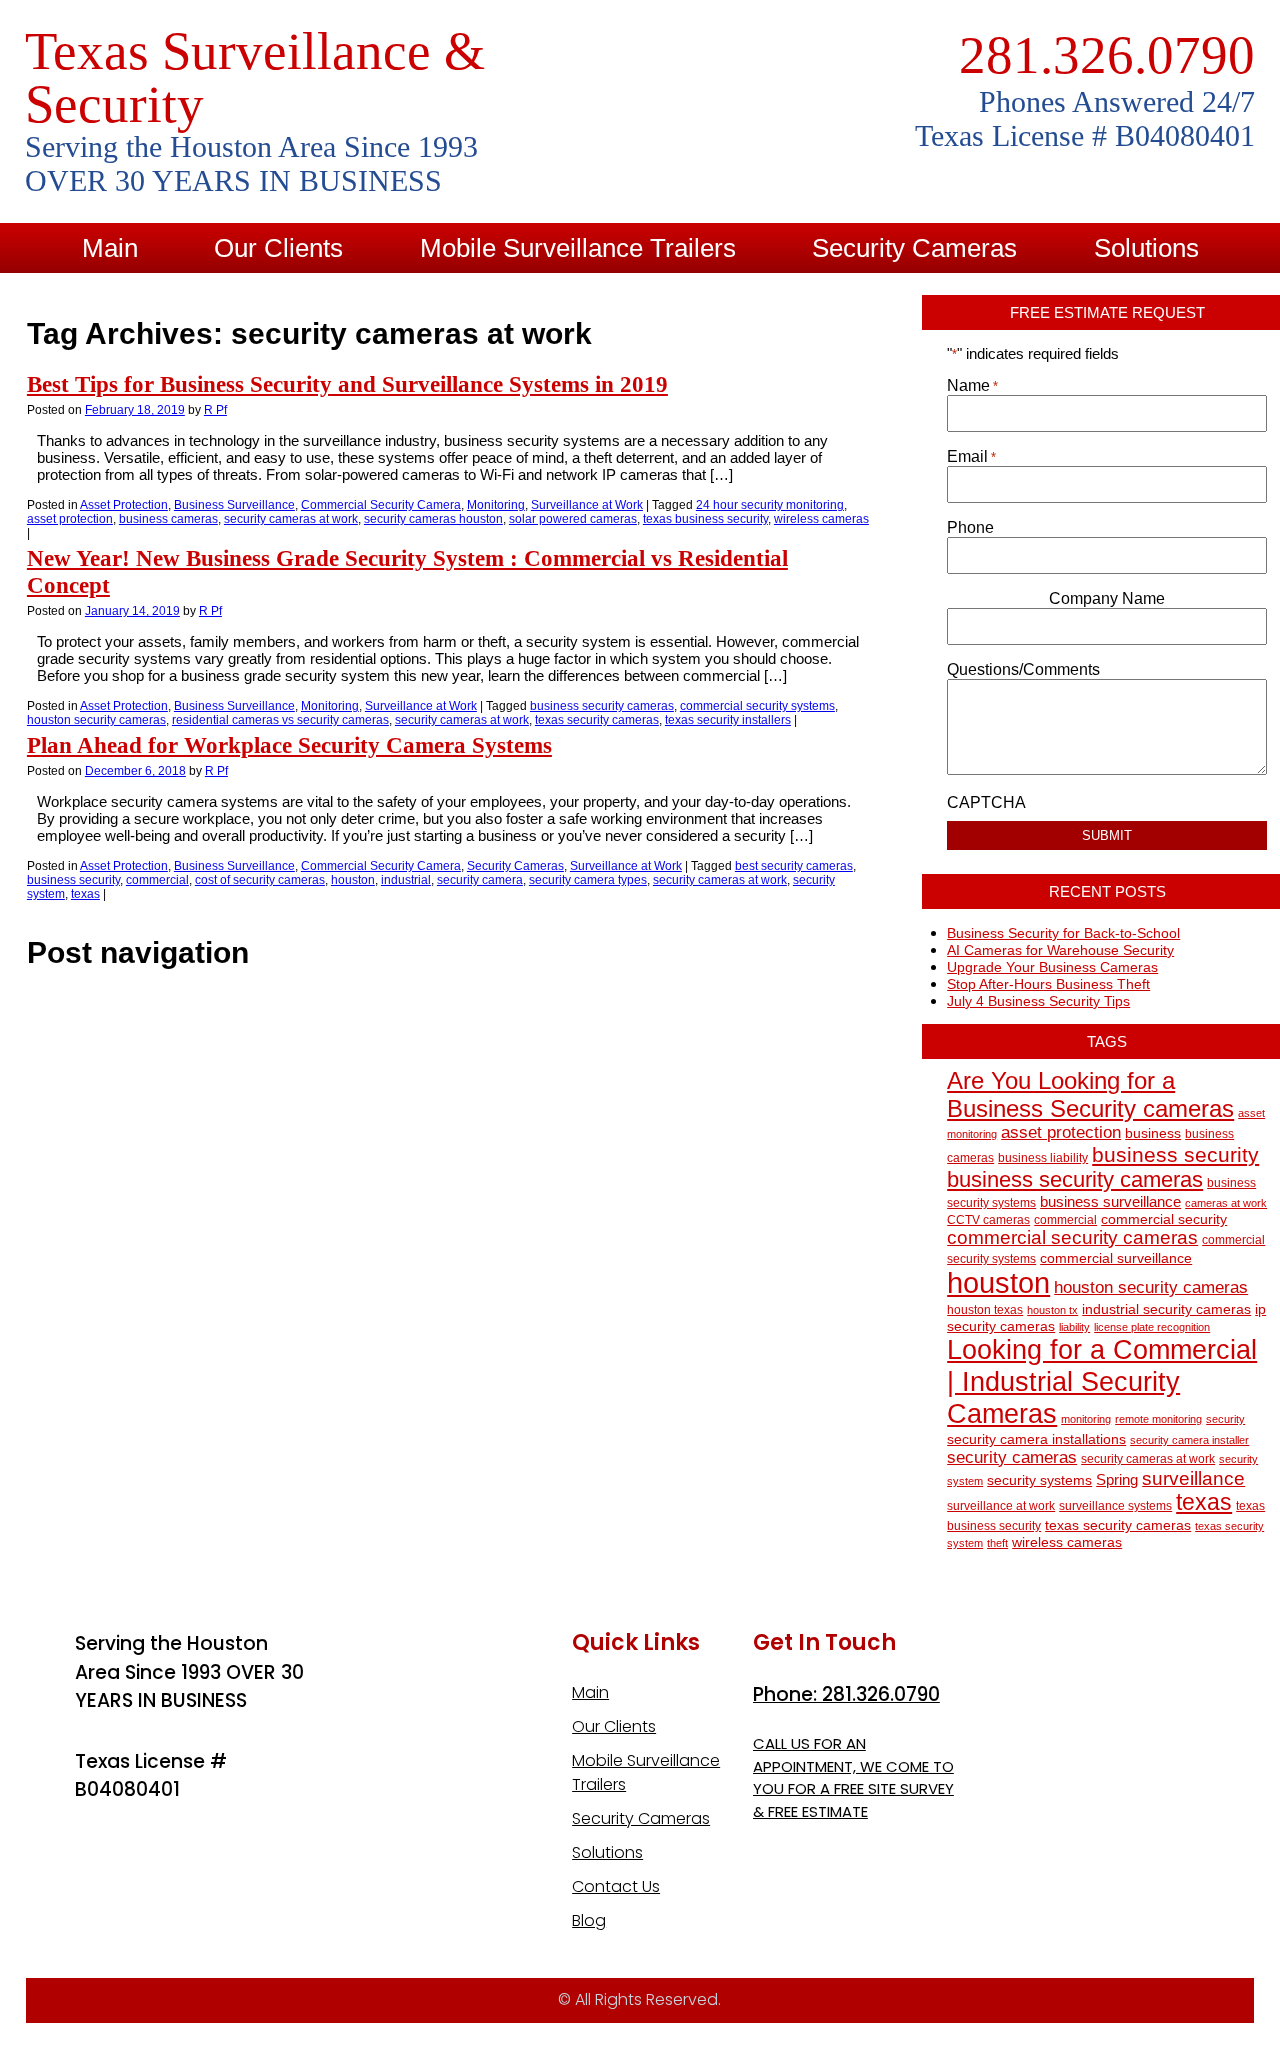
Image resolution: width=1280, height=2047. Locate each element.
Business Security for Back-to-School (1063, 933)
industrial (406, 880)
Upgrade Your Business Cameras (1052, 967)
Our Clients (278, 248)
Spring (1117, 1479)
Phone (970, 527)
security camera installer (1189, 1440)
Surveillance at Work (587, 505)
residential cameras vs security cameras (280, 720)
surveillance (1193, 1478)
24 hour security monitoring (770, 505)
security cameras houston (433, 519)
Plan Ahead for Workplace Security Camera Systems (289, 745)
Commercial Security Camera (381, 505)
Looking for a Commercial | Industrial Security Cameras (1102, 1381)
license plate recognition (1152, 1327)
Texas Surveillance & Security (255, 77)
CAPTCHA (986, 802)
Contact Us (576, 298)
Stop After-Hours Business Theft (1048, 984)
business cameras (168, 519)
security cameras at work (291, 519)
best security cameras (794, 866)
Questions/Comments (1023, 669)
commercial (157, 880)
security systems (1039, 1480)
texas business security (705, 519)
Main (110, 248)
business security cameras (602, 706)
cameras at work (1226, 1203)
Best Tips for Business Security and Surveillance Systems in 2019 (347, 384)
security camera (480, 880)
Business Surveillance (234, 505)
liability (1074, 1327)
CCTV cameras (988, 1220)
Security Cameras (914, 248)
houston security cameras (96, 720)
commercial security (1164, 1219)
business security (73, 880)
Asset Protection (124, 505)
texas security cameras (597, 720)
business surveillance (1110, 1201)
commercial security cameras (1072, 1237)
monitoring (1086, 1419)
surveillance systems (1115, 1506)
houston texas (985, 1310)
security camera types (588, 880)
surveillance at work (1001, 1506)
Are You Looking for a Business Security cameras (1090, 1094)
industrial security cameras (1166, 1309)
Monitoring (496, 505)
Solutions (1146, 248)
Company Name (1107, 598)
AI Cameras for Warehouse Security (1060, 950)
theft (997, 1543)
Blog (741, 298)
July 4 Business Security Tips (1038, 1001)
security (1225, 1419)
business (1153, 1133)
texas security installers (728, 720)
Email (971, 456)
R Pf (215, 410)
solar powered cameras (573, 519)
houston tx (1052, 1310)
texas (85, 894)
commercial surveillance (1116, 1258)
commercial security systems (757, 706)
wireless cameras (821, 519)
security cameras (1012, 1457)
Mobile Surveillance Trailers (578, 248)
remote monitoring (1158, 1419)
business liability (1043, 1158)
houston (353, 880)
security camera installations (1036, 1439)
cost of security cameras (260, 880)
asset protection (70, 519)
